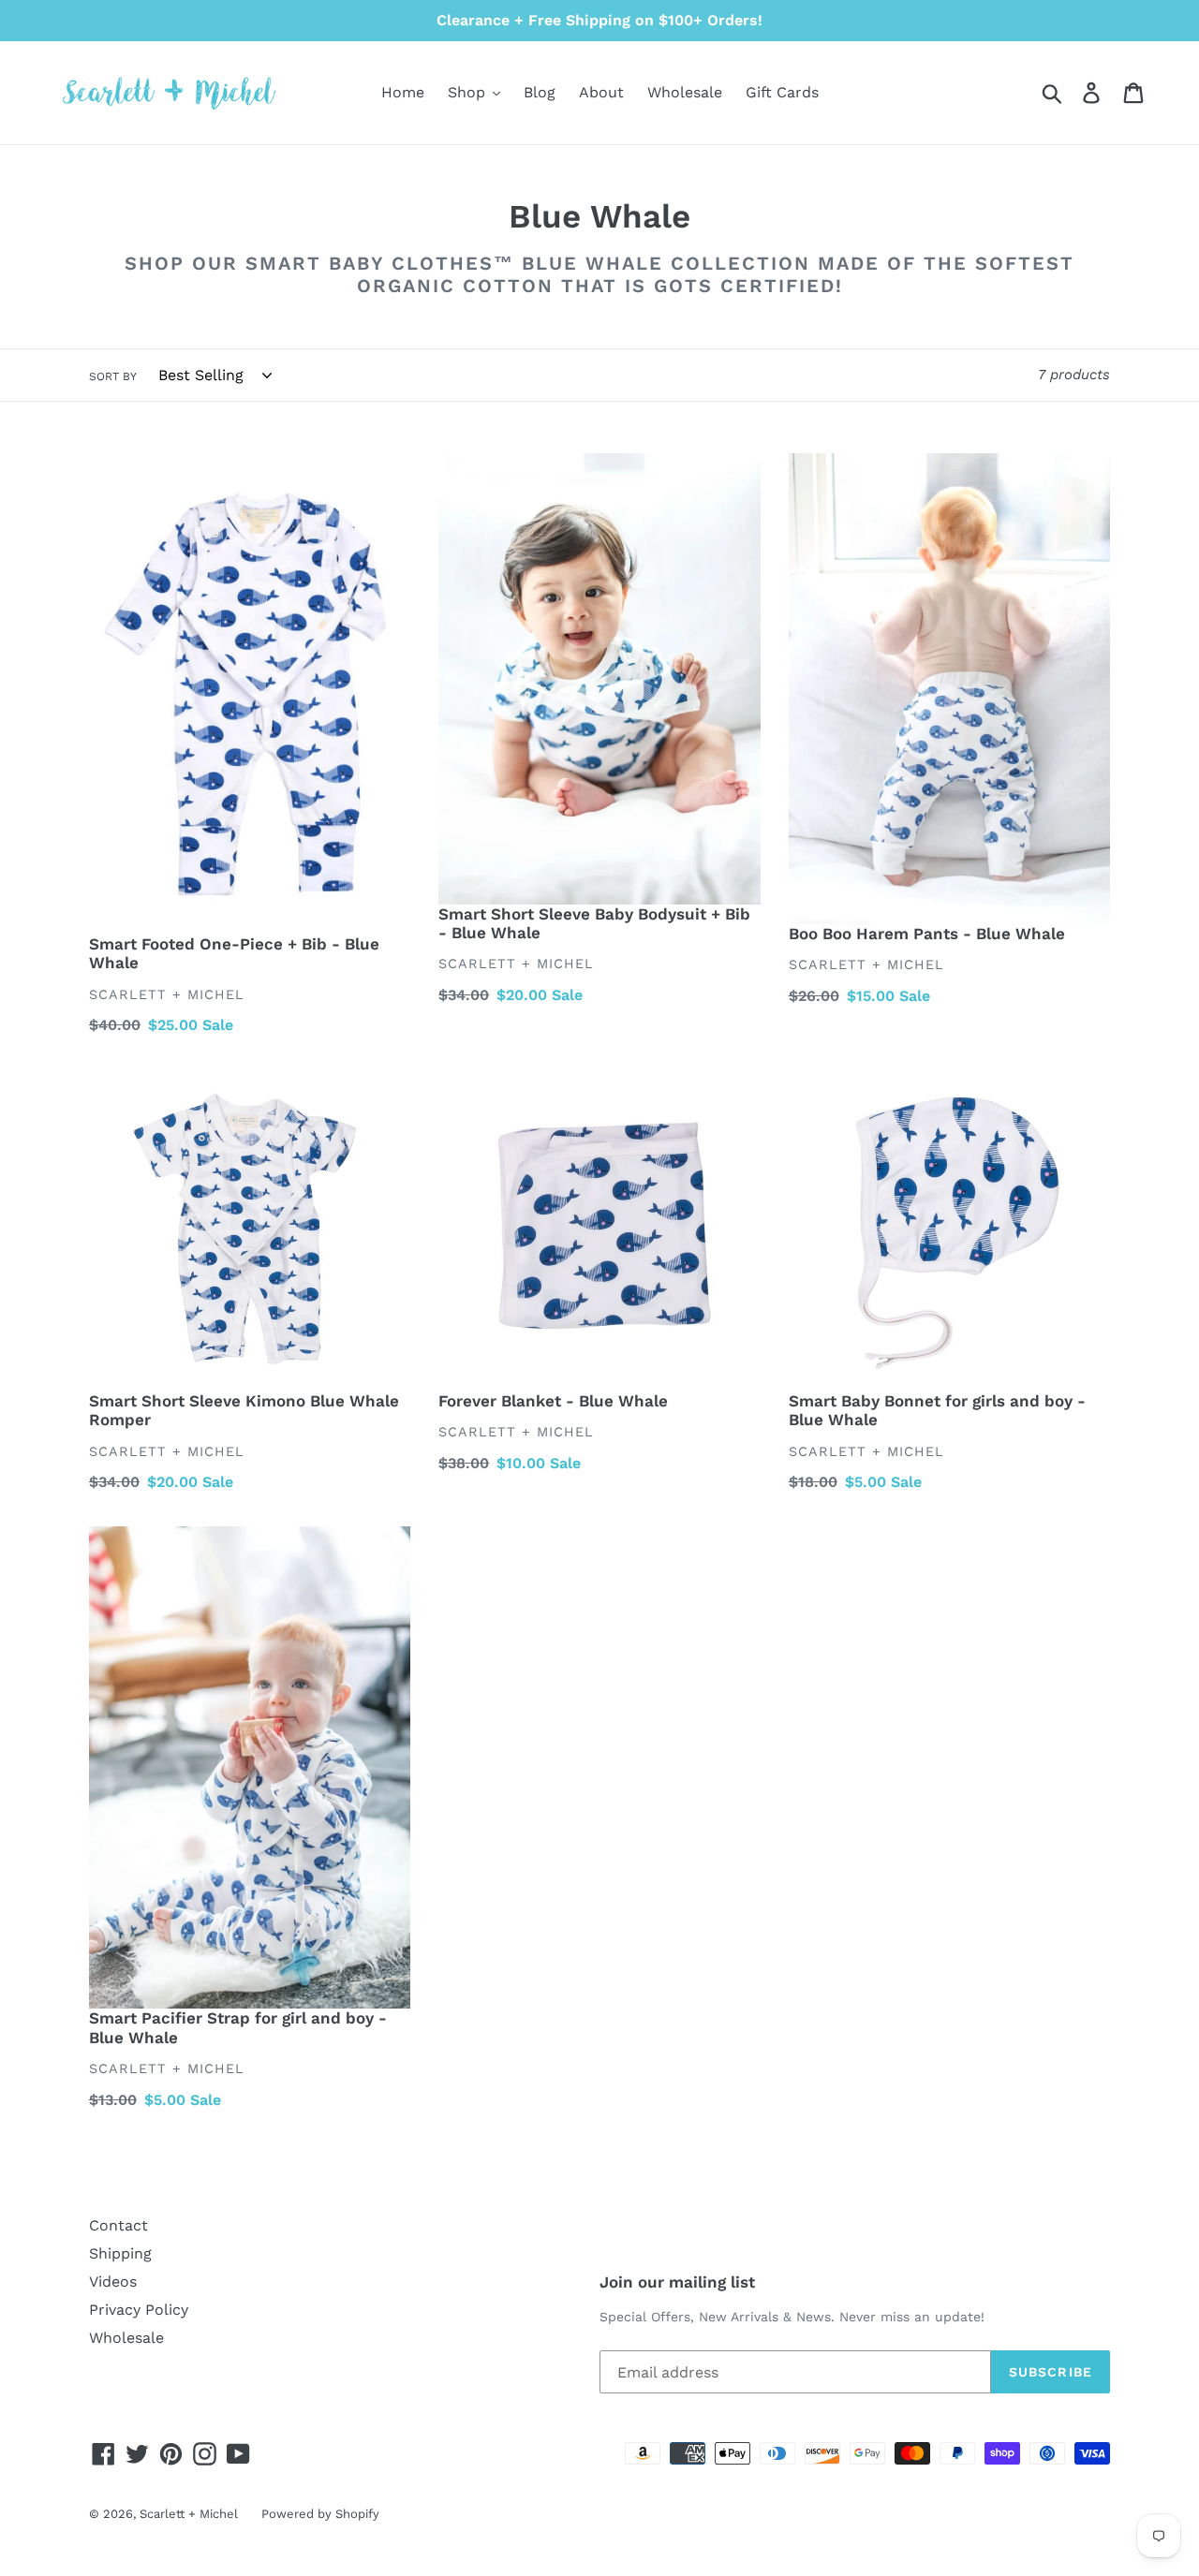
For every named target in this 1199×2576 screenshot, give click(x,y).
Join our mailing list (677, 2282)
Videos (113, 2282)
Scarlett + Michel (189, 2514)
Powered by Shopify (320, 2514)
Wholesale (126, 2338)
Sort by (113, 376)
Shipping (120, 2253)
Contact (118, 2225)
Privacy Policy (139, 2310)
